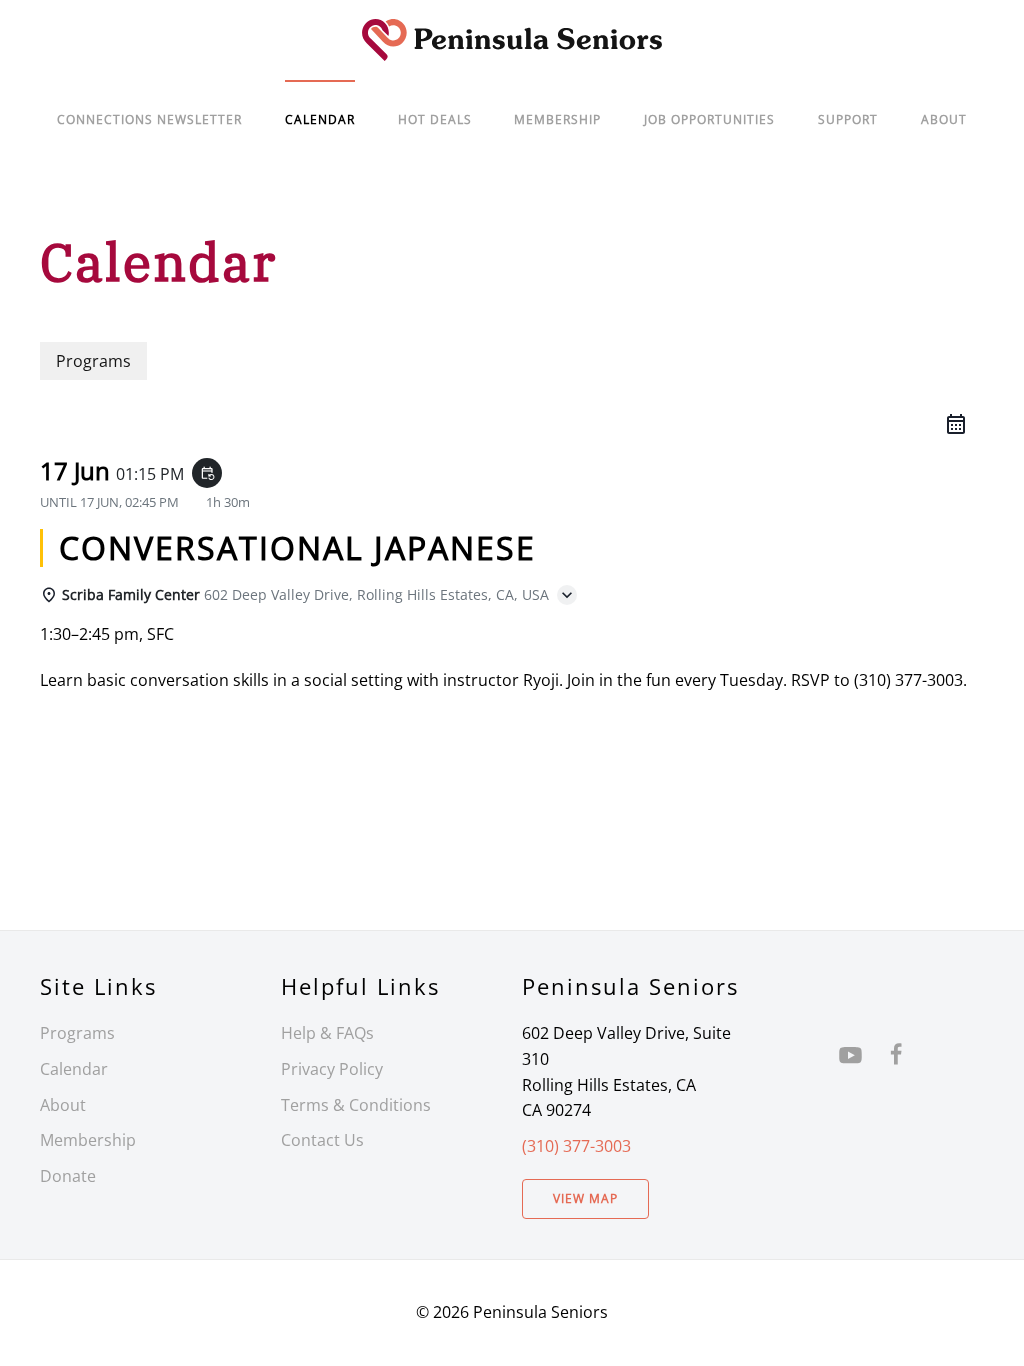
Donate (68, 1176)
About (944, 119)
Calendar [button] (320, 119)
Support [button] (848, 119)
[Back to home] (512, 40)
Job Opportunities (709, 119)
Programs (77, 1033)
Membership (88, 1140)
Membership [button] (557, 119)
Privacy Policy (332, 1069)
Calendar (74, 1069)
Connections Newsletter (149, 119)
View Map (585, 1198)
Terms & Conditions (356, 1105)
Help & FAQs (327, 1033)
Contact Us (322, 1140)
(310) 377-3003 (576, 1146)
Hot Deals (435, 119)
